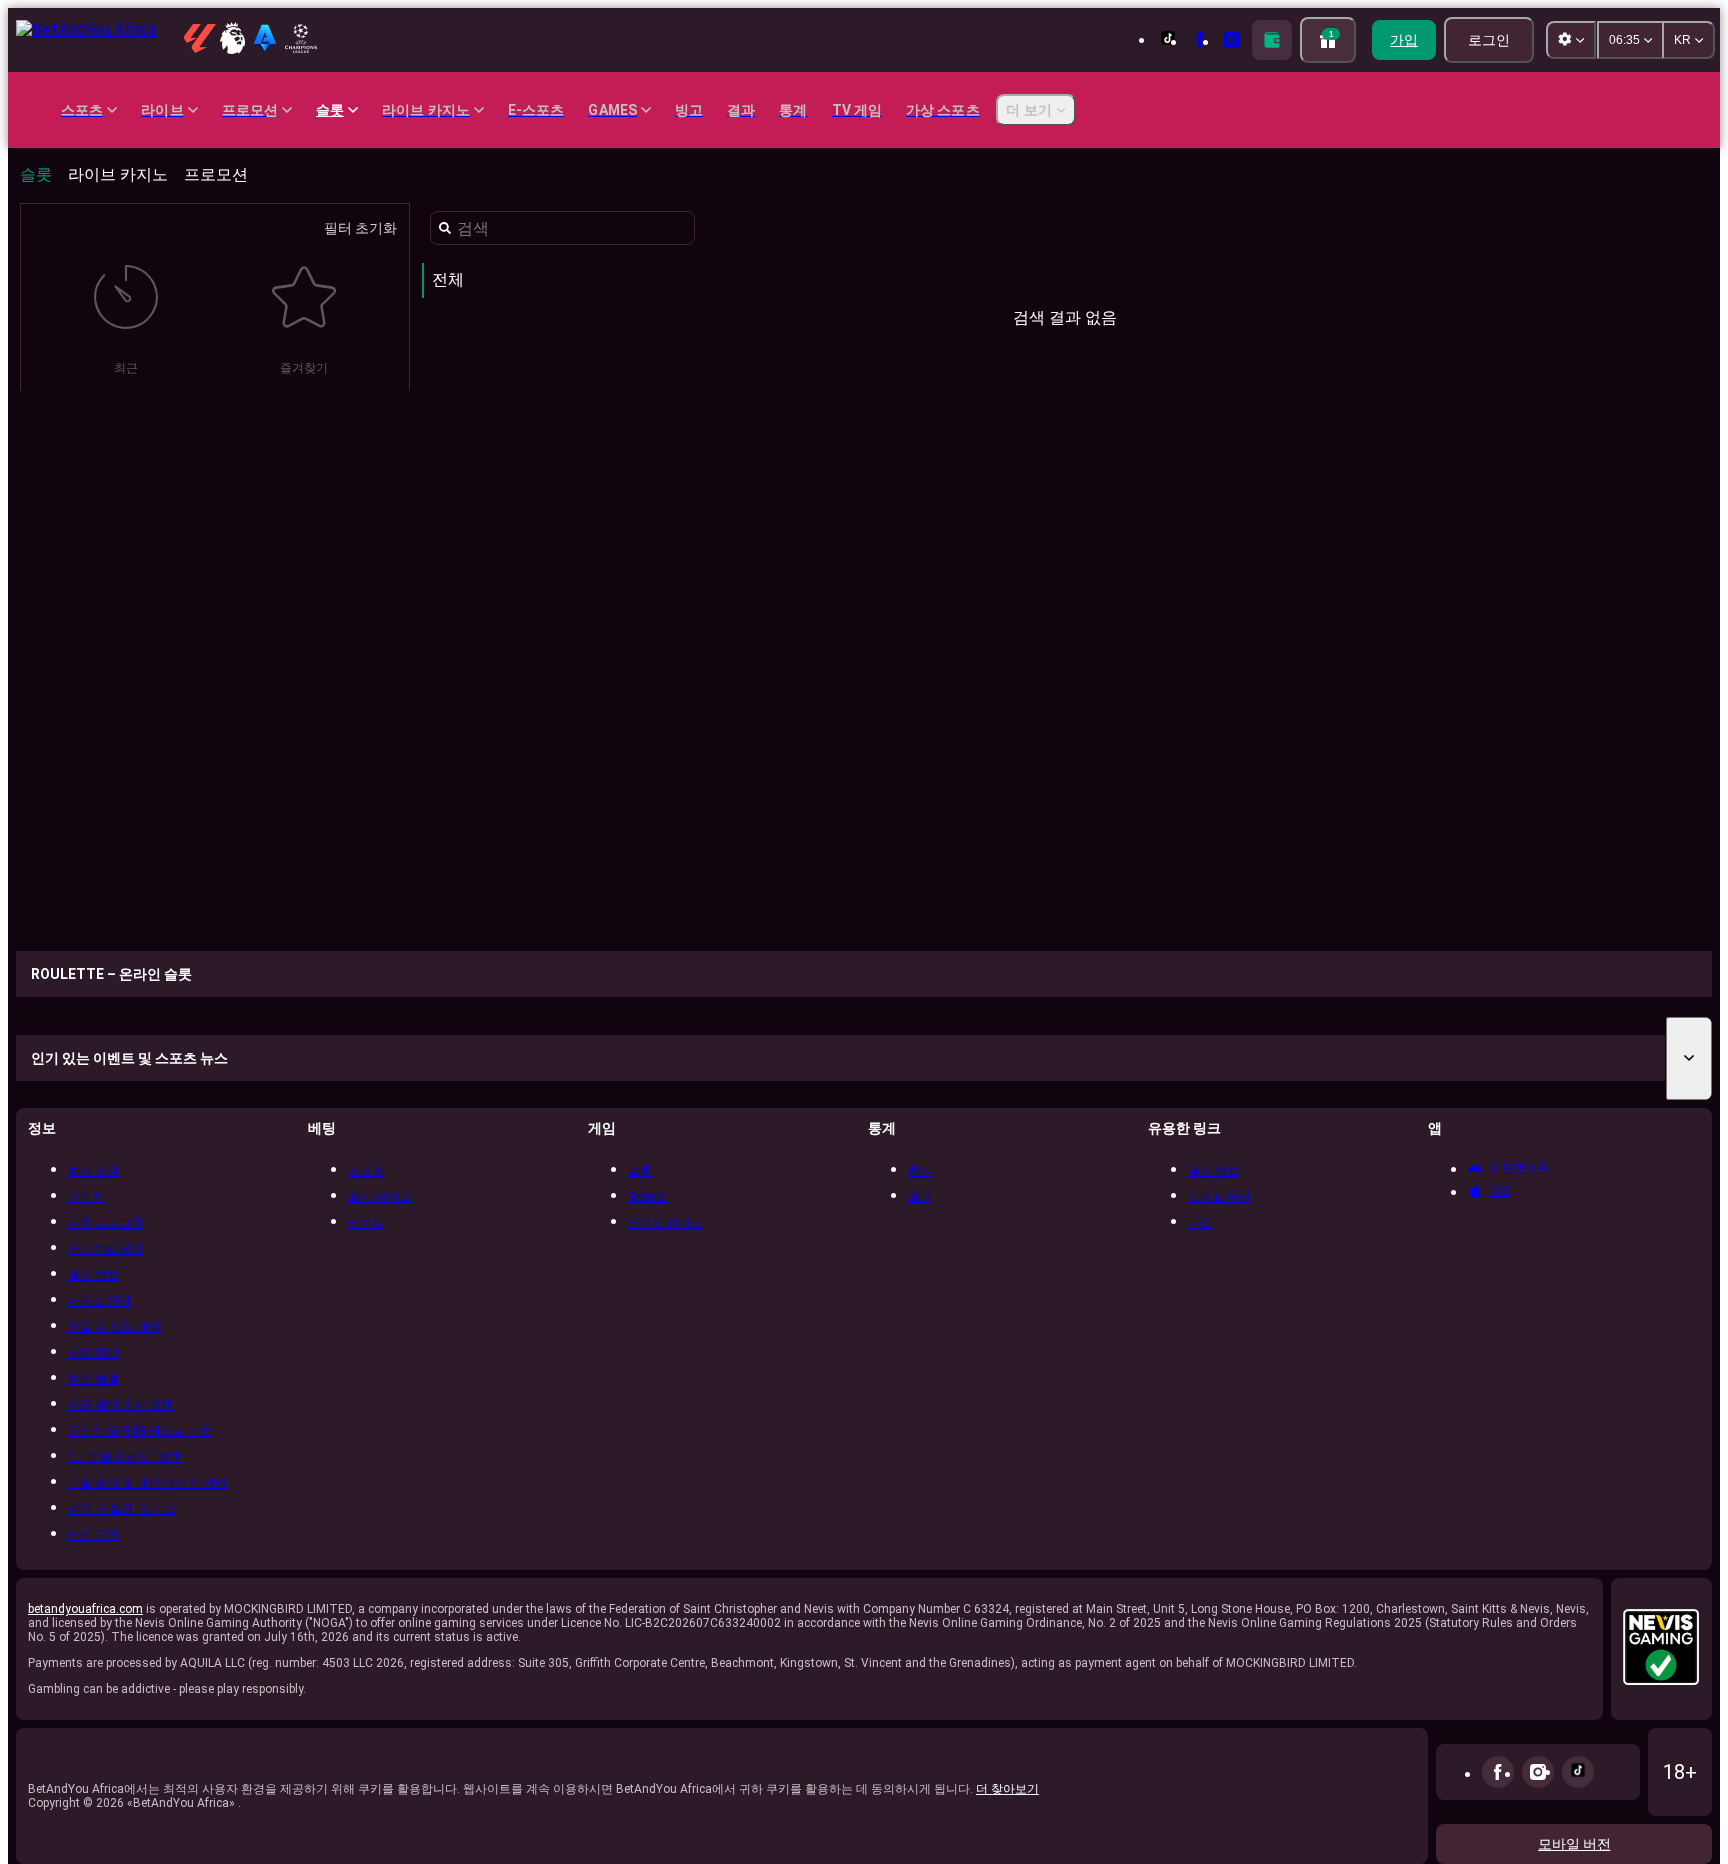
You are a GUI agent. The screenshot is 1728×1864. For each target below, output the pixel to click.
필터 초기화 (360, 228)
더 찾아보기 (1007, 1789)
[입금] (1272, 40)
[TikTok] (1578, 1772)
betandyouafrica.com (85, 1609)
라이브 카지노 (118, 174)
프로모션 (216, 174)
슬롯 (36, 174)
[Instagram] (1538, 1772)
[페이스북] (1498, 1772)
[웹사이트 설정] (1571, 40)
